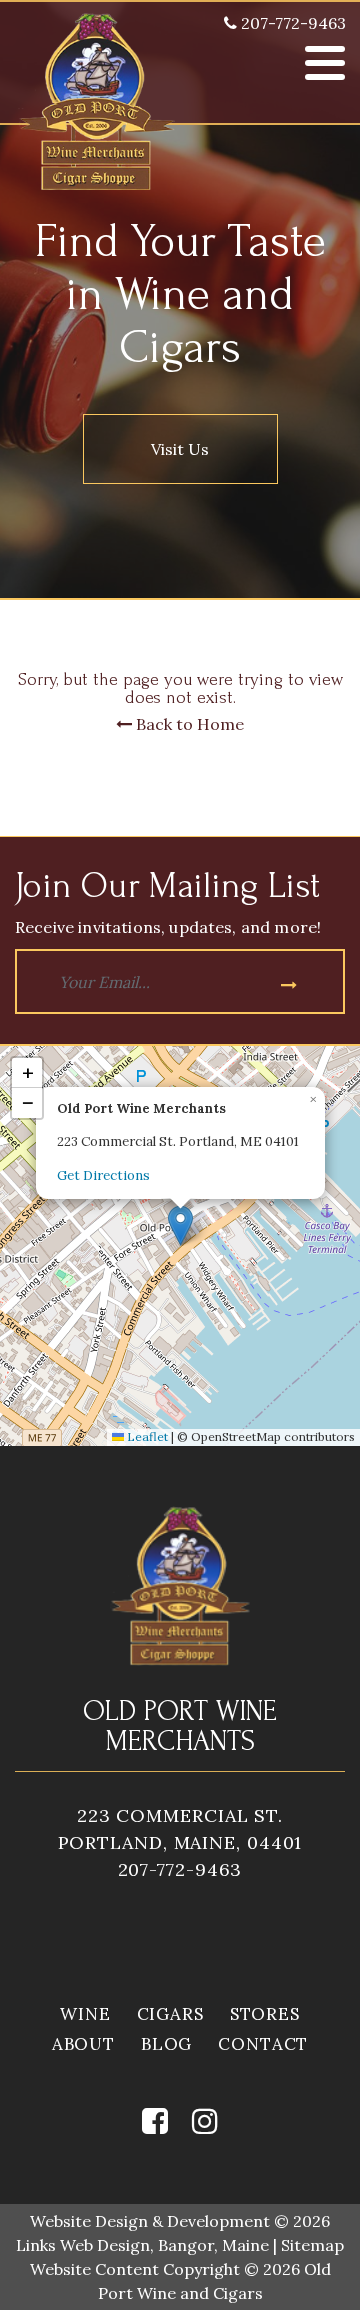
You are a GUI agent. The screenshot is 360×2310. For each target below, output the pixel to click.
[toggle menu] (325, 63)
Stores (265, 2014)
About (83, 2044)
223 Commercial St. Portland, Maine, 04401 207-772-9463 (180, 1842)
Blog (166, 2044)
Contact (263, 2044)
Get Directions (103, 1175)
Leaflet (146, 1436)
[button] (180, 1225)
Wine (85, 2014)
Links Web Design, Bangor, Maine (144, 2245)
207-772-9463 (291, 23)
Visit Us (180, 449)
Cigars (170, 2014)
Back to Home (188, 724)
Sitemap (312, 2245)
